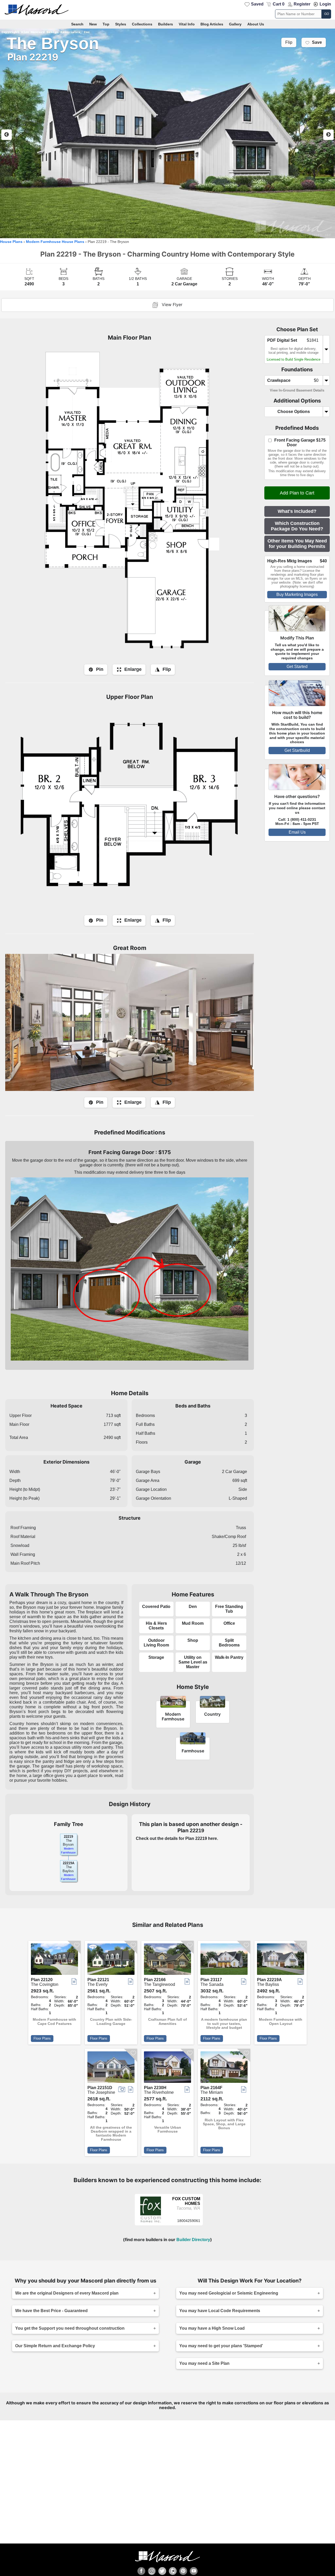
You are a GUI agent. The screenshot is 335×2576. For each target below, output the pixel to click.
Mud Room (193, 1623)
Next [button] (328, 135)
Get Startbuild (297, 750)
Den (193, 1607)
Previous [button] (7, 135)
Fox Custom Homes (186, 2201)
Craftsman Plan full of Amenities (167, 2021)
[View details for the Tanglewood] (167, 1960)
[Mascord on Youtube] (194, 2571)
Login (325, 4)
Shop (193, 1640)
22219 (68, 1837)
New (93, 24)
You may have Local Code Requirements (220, 2311)
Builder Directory (193, 2240)
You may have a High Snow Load (212, 2328)
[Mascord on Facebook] (141, 2571)
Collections (142, 24)
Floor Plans (42, 2038)
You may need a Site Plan (204, 2363)
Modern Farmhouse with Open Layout (281, 2021)
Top (106, 24)
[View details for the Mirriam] (224, 2068)
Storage (156, 1657)
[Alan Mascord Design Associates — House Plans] (167, 10)
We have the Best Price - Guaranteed (51, 2311)
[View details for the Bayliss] (281, 1960)
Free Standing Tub (229, 1609)
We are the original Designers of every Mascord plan (67, 2293)
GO (327, 14)
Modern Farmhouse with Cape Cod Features (54, 2021)
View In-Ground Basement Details (297, 390)
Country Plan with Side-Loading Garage (111, 2021)
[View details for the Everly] (111, 1960)
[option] (167, 133)
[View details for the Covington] (54, 1960)
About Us (256, 24)
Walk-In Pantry (229, 1657)
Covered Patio (156, 1607)
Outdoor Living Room (156, 1643)
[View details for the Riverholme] (167, 2068)
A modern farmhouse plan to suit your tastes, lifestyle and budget (224, 2024)
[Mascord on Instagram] (152, 2571)
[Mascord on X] (162, 2571)
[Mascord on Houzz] (173, 2571)
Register (302, 4)
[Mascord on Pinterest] (183, 2571)
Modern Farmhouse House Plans (55, 242)
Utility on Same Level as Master (193, 1662)
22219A (69, 1863)
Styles (121, 24)
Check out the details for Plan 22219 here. (177, 1838)
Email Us (297, 832)
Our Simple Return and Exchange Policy (55, 2346)
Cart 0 (279, 4)
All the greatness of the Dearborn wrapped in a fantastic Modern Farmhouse (111, 2134)
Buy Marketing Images (297, 594)
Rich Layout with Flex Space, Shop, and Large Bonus (224, 2124)
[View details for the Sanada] (224, 1960)
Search (77, 24)
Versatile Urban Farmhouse (168, 2129)
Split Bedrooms (229, 1643)
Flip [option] (289, 42)
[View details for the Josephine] (111, 2068)
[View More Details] (151, 2221)
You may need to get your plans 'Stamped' (221, 2346)
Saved (257, 4)
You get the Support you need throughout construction (70, 2328)
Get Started (297, 667)
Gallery (235, 24)
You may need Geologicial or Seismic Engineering (229, 2293)
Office (229, 1623)
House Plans (11, 242)
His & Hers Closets (156, 1626)
